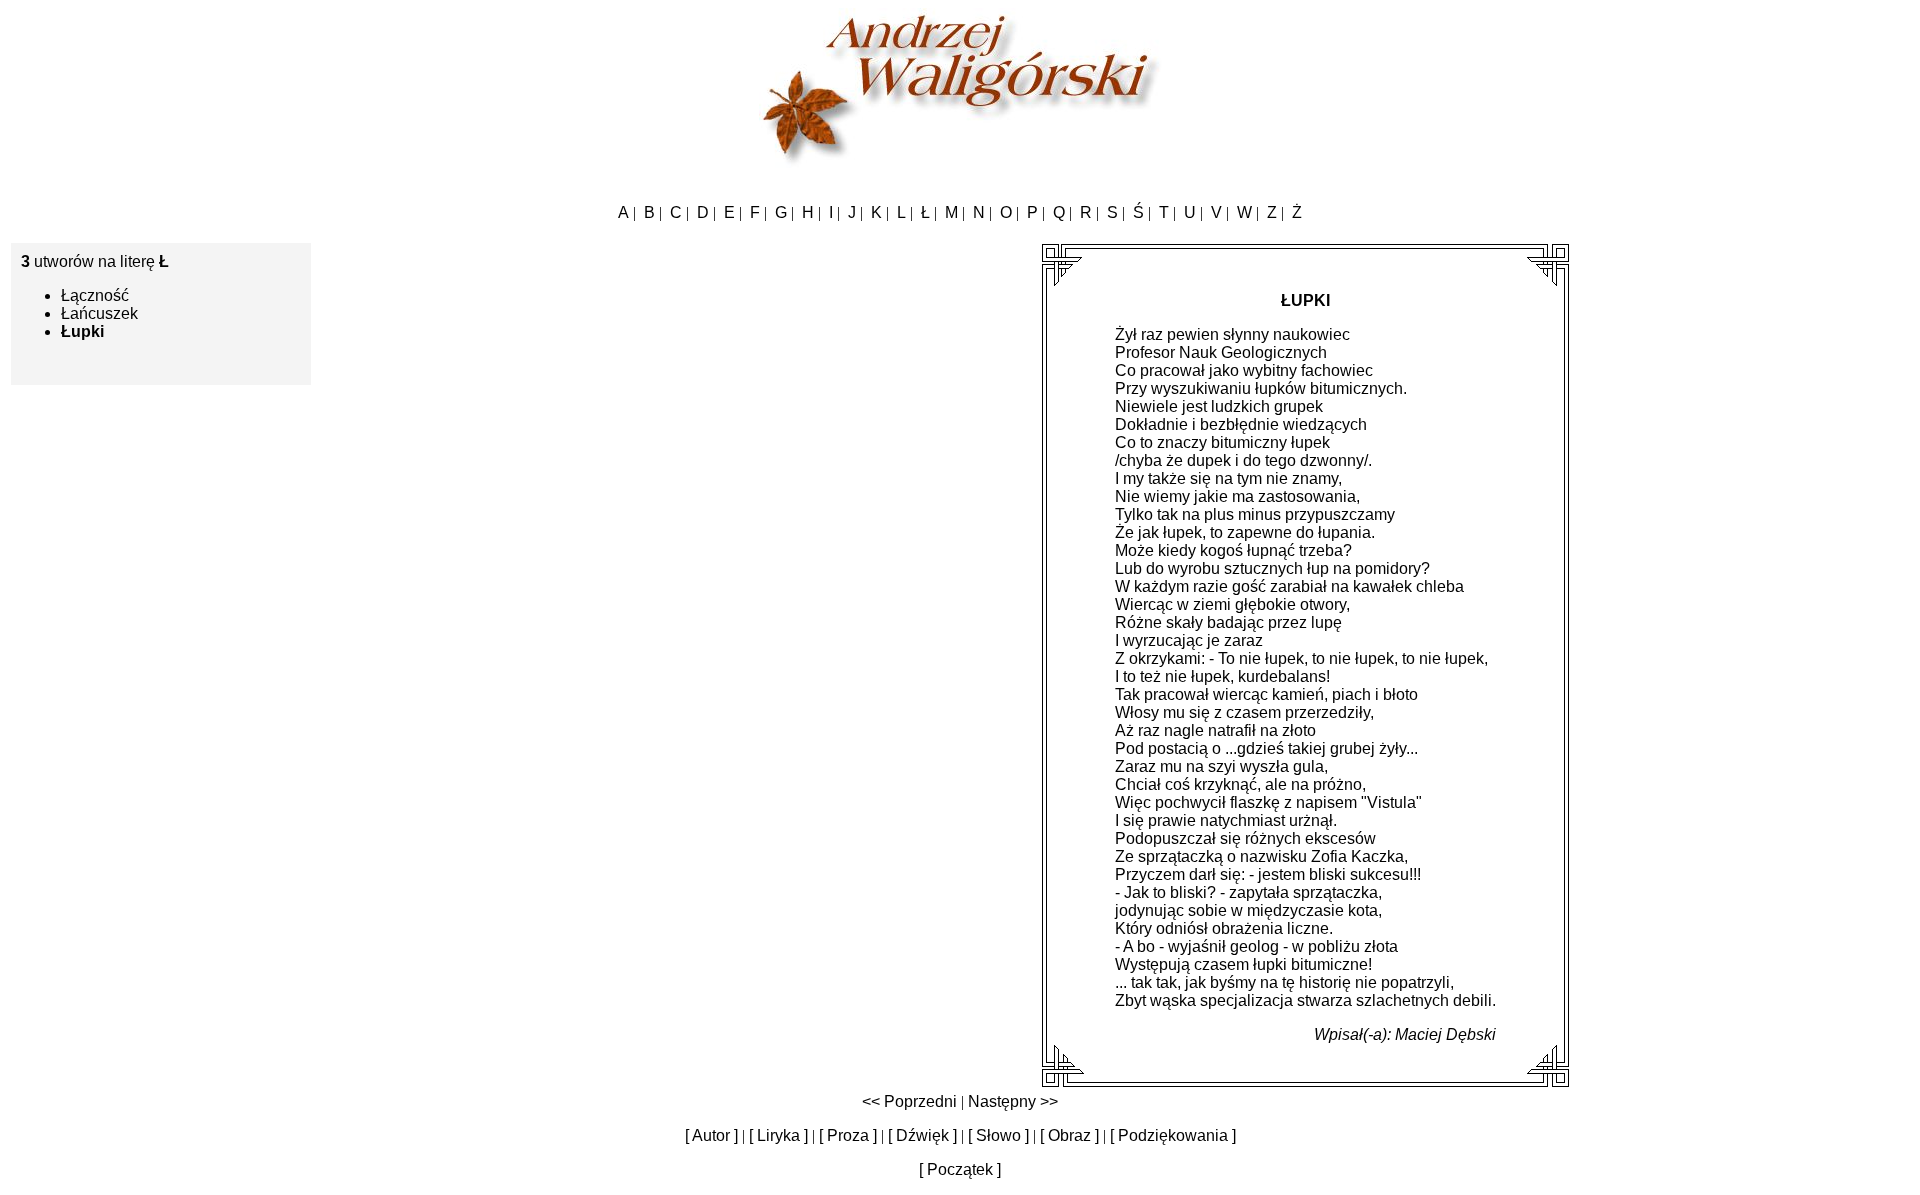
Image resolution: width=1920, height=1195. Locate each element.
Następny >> (1013, 1101)
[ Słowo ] (998, 1135)
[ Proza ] (848, 1135)
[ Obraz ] (1069, 1135)
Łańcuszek (99, 313)
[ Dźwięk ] (922, 1135)
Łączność (95, 295)
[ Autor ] (711, 1135)
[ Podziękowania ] (1173, 1135)
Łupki (82, 331)
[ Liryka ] (778, 1135)
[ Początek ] (960, 1169)
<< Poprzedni (909, 1101)
